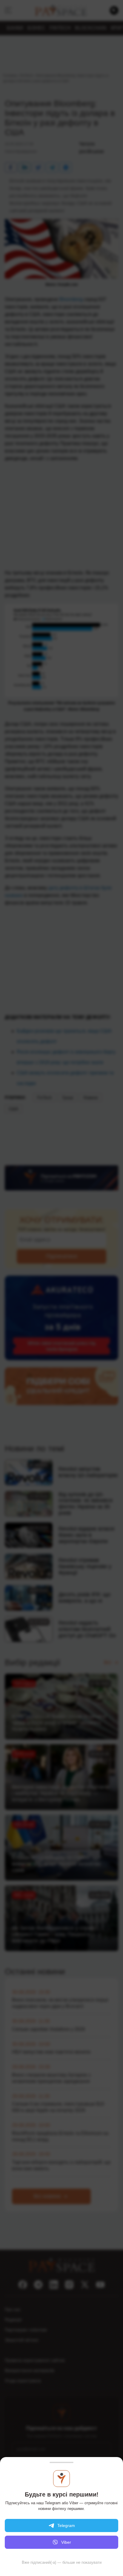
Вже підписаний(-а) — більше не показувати (62, 2562)
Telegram (66, 2525)
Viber (66, 2542)
